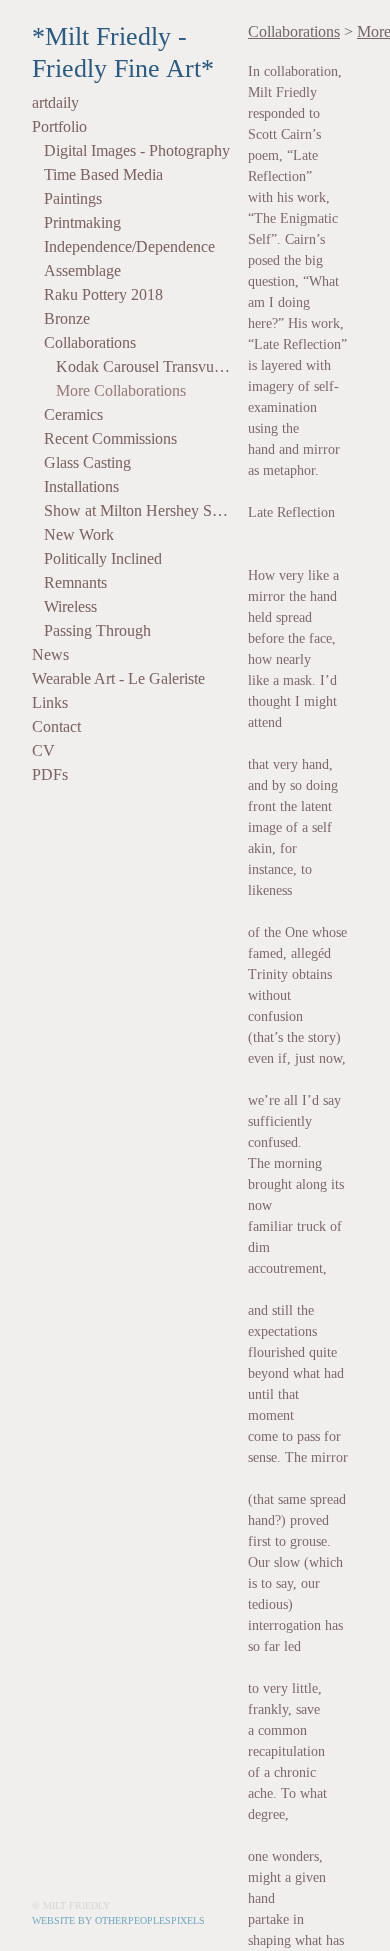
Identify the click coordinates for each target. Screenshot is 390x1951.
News (50, 654)
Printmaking (82, 222)
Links (50, 702)
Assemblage (82, 270)
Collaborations (90, 342)
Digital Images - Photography (137, 150)
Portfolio (59, 126)
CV (43, 750)
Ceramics (73, 414)
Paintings (73, 198)
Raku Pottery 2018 (103, 294)
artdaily (55, 102)
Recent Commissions (110, 438)
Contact (56, 726)
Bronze (67, 318)
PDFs (50, 774)
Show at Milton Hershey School (138, 510)
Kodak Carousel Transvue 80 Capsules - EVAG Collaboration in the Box (144, 366)
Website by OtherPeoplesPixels (118, 1920)
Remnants (75, 582)
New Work (79, 534)
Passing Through (97, 630)
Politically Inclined (103, 558)
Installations (81, 486)
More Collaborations (121, 390)
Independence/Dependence (129, 246)
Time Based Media (103, 174)
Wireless (70, 606)
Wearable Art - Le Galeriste (118, 678)
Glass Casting (87, 462)
